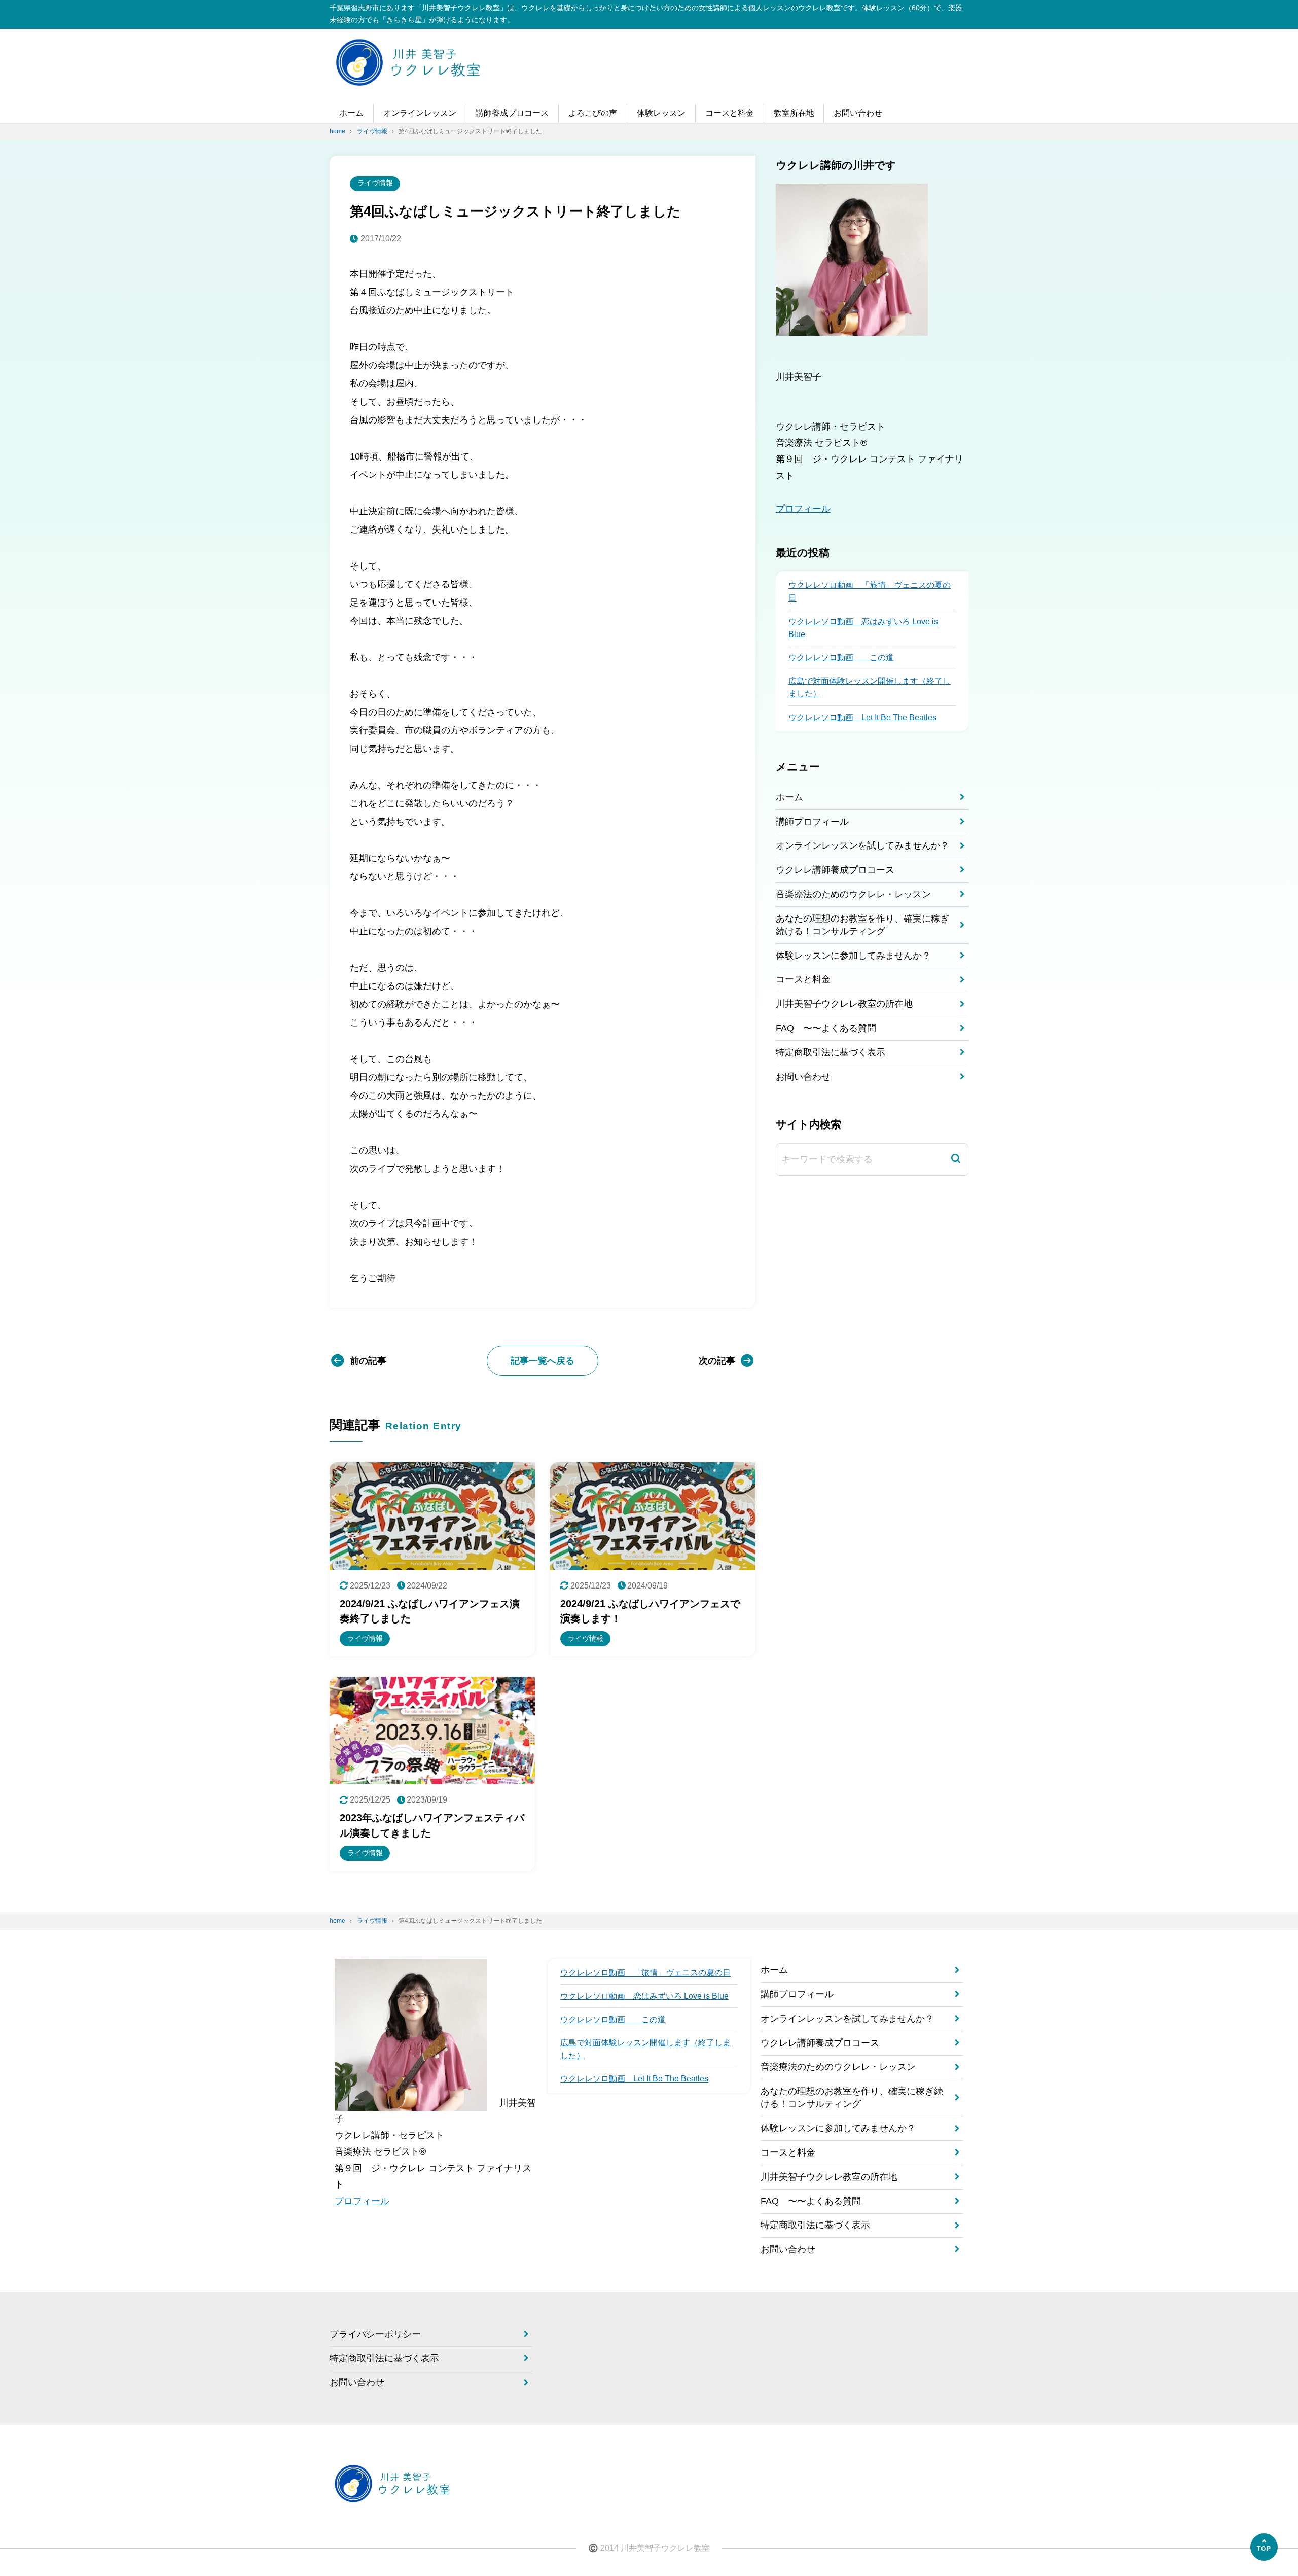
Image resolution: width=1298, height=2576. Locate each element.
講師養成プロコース (512, 113)
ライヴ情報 (375, 183)
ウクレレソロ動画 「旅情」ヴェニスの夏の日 (870, 591)
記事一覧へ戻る (543, 1361)
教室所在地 (794, 113)
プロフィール (803, 508)
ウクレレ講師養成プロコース (835, 870)
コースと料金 (730, 113)
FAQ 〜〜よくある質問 (826, 1028)
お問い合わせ (858, 113)
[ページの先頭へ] (1264, 2547)
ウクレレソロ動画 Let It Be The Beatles (862, 717)
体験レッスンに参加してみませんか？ (853, 955)
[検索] (956, 1159)
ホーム (351, 113)
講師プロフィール (812, 821)
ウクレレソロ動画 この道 (841, 658)
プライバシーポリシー (375, 2334)
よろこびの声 (593, 113)
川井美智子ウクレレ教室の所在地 (844, 1004)
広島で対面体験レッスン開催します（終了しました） (870, 687)
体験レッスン (661, 113)
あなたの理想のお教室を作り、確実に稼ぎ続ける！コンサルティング (862, 924)
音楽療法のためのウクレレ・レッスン (853, 894)
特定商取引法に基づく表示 (831, 1052)
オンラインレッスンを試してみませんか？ (862, 845)
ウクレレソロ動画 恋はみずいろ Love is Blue (863, 627)
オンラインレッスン (420, 113)
